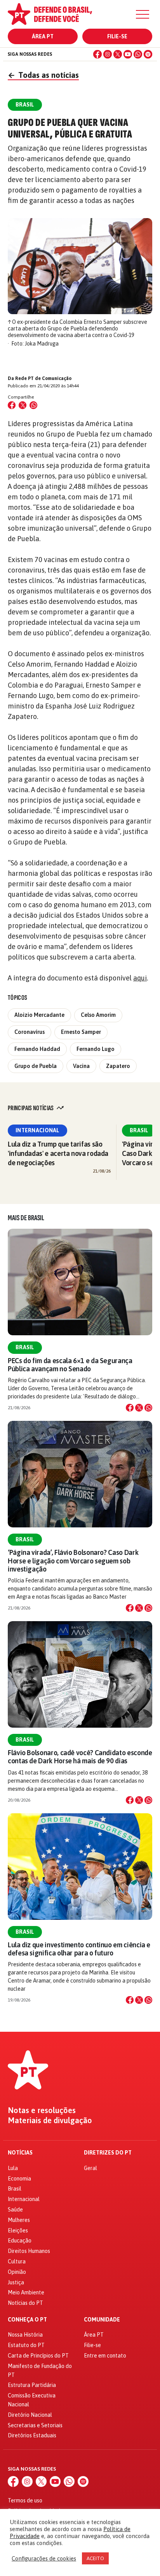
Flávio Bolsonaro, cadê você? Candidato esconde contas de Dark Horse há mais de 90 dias (80, 1757)
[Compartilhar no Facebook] (12, 405)
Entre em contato (105, 2356)
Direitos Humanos (29, 2251)
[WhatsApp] (138, 54)
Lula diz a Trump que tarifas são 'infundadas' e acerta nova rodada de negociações (58, 1153)
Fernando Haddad (37, 1049)
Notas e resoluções (42, 2110)
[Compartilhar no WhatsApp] (33, 405)
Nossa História (25, 2335)
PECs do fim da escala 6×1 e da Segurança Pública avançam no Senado (70, 1365)
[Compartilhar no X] (139, 1408)
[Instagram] (108, 54)
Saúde (15, 2210)
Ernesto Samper (81, 1032)
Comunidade (102, 2320)
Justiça (16, 2282)
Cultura (17, 2261)
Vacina (81, 1066)
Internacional (37, 1130)
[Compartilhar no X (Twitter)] (23, 405)
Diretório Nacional (30, 2415)
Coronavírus (30, 1032)
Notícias (20, 2153)
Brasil (139, 1130)
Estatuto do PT (26, 2345)
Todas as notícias (43, 75)
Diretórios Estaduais (32, 2435)
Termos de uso (25, 2500)
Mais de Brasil (26, 1218)
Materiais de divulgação (50, 2120)
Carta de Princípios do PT (38, 2356)
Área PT (43, 36)
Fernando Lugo (96, 1049)
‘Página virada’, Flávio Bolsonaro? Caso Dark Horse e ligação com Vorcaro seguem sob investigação (73, 1561)
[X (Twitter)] (118, 54)
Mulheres (19, 2220)
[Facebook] (97, 54)
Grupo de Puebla (36, 1066)
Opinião (17, 2272)
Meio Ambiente (26, 2292)
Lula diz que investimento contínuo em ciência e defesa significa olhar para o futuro (79, 1949)
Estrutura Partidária (32, 2385)
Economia (19, 2179)
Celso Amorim (98, 1015)
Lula (13, 2168)
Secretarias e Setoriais (35, 2425)
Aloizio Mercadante (39, 1015)
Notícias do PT (25, 2303)
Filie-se (117, 36)
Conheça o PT (27, 2320)
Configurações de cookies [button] (44, 2558)
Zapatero (118, 1066)
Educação (20, 2241)
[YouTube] (128, 54)
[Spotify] (148, 54)
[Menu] (143, 14)
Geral (90, 2168)
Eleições (18, 2230)
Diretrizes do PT (108, 2153)
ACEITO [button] (95, 2558)
